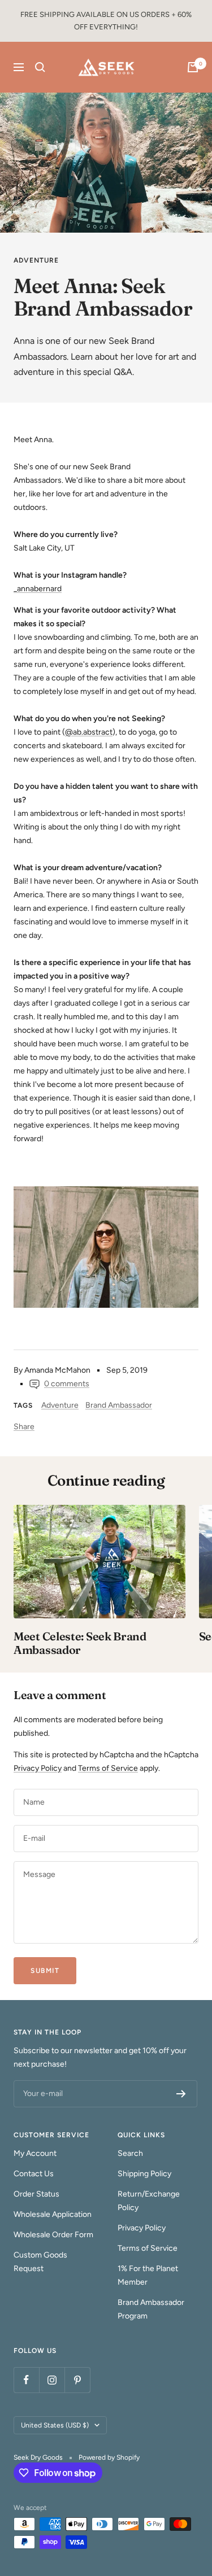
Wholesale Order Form (53, 2235)
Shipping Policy (144, 2174)
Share (24, 1427)
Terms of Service (108, 1768)
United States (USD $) (55, 2425)
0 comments (67, 1384)
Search (130, 2153)
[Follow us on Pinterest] (77, 2380)
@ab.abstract (89, 732)
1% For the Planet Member (148, 2275)
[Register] (181, 2094)
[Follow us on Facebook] (26, 2380)
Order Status (36, 2194)
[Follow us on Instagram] (52, 2380)
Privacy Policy (38, 1768)
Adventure (36, 260)
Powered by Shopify (109, 2457)
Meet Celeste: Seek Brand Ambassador (80, 1643)
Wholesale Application (53, 2214)
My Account (35, 2153)
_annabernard (38, 589)
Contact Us (34, 2174)
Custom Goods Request (40, 2262)
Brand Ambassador (119, 1405)
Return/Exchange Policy (149, 2201)
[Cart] (193, 67)
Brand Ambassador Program (151, 2309)
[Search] (40, 67)
